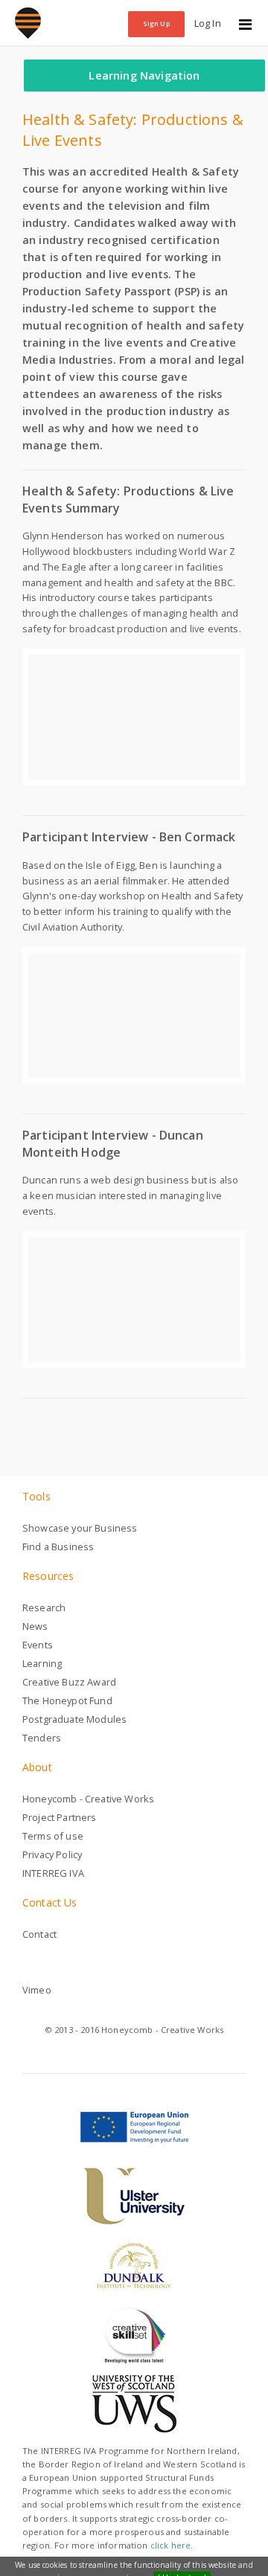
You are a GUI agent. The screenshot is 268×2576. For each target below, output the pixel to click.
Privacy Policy (52, 1854)
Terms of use (53, 1836)
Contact (39, 1934)
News (35, 1626)
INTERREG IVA (53, 1873)
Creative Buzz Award (69, 1682)
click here (171, 2545)
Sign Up (156, 23)
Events (38, 1645)
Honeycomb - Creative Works (88, 1799)
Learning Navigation (144, 76)
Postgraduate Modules (74, 1719)
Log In (208, 23)
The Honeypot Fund (67, 1700)
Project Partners (60, 1817)
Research (44, 1607)
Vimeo (37, 1990)
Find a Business (58, 1546)
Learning (42, 1663)
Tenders (42, 1738)
